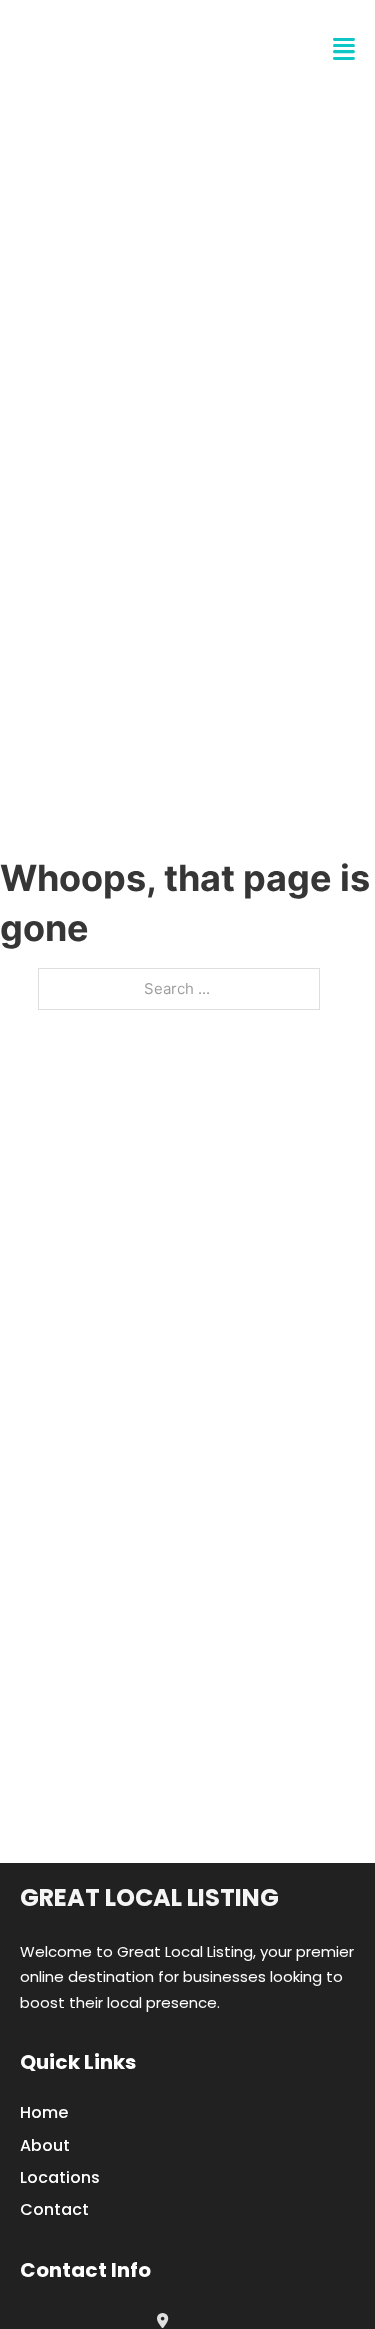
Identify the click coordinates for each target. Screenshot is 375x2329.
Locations (60, 2177)
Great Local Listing (149, 1897)
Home (44, 2112)
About (45, 2145)
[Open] (344, 49)
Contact (54, 2209)
